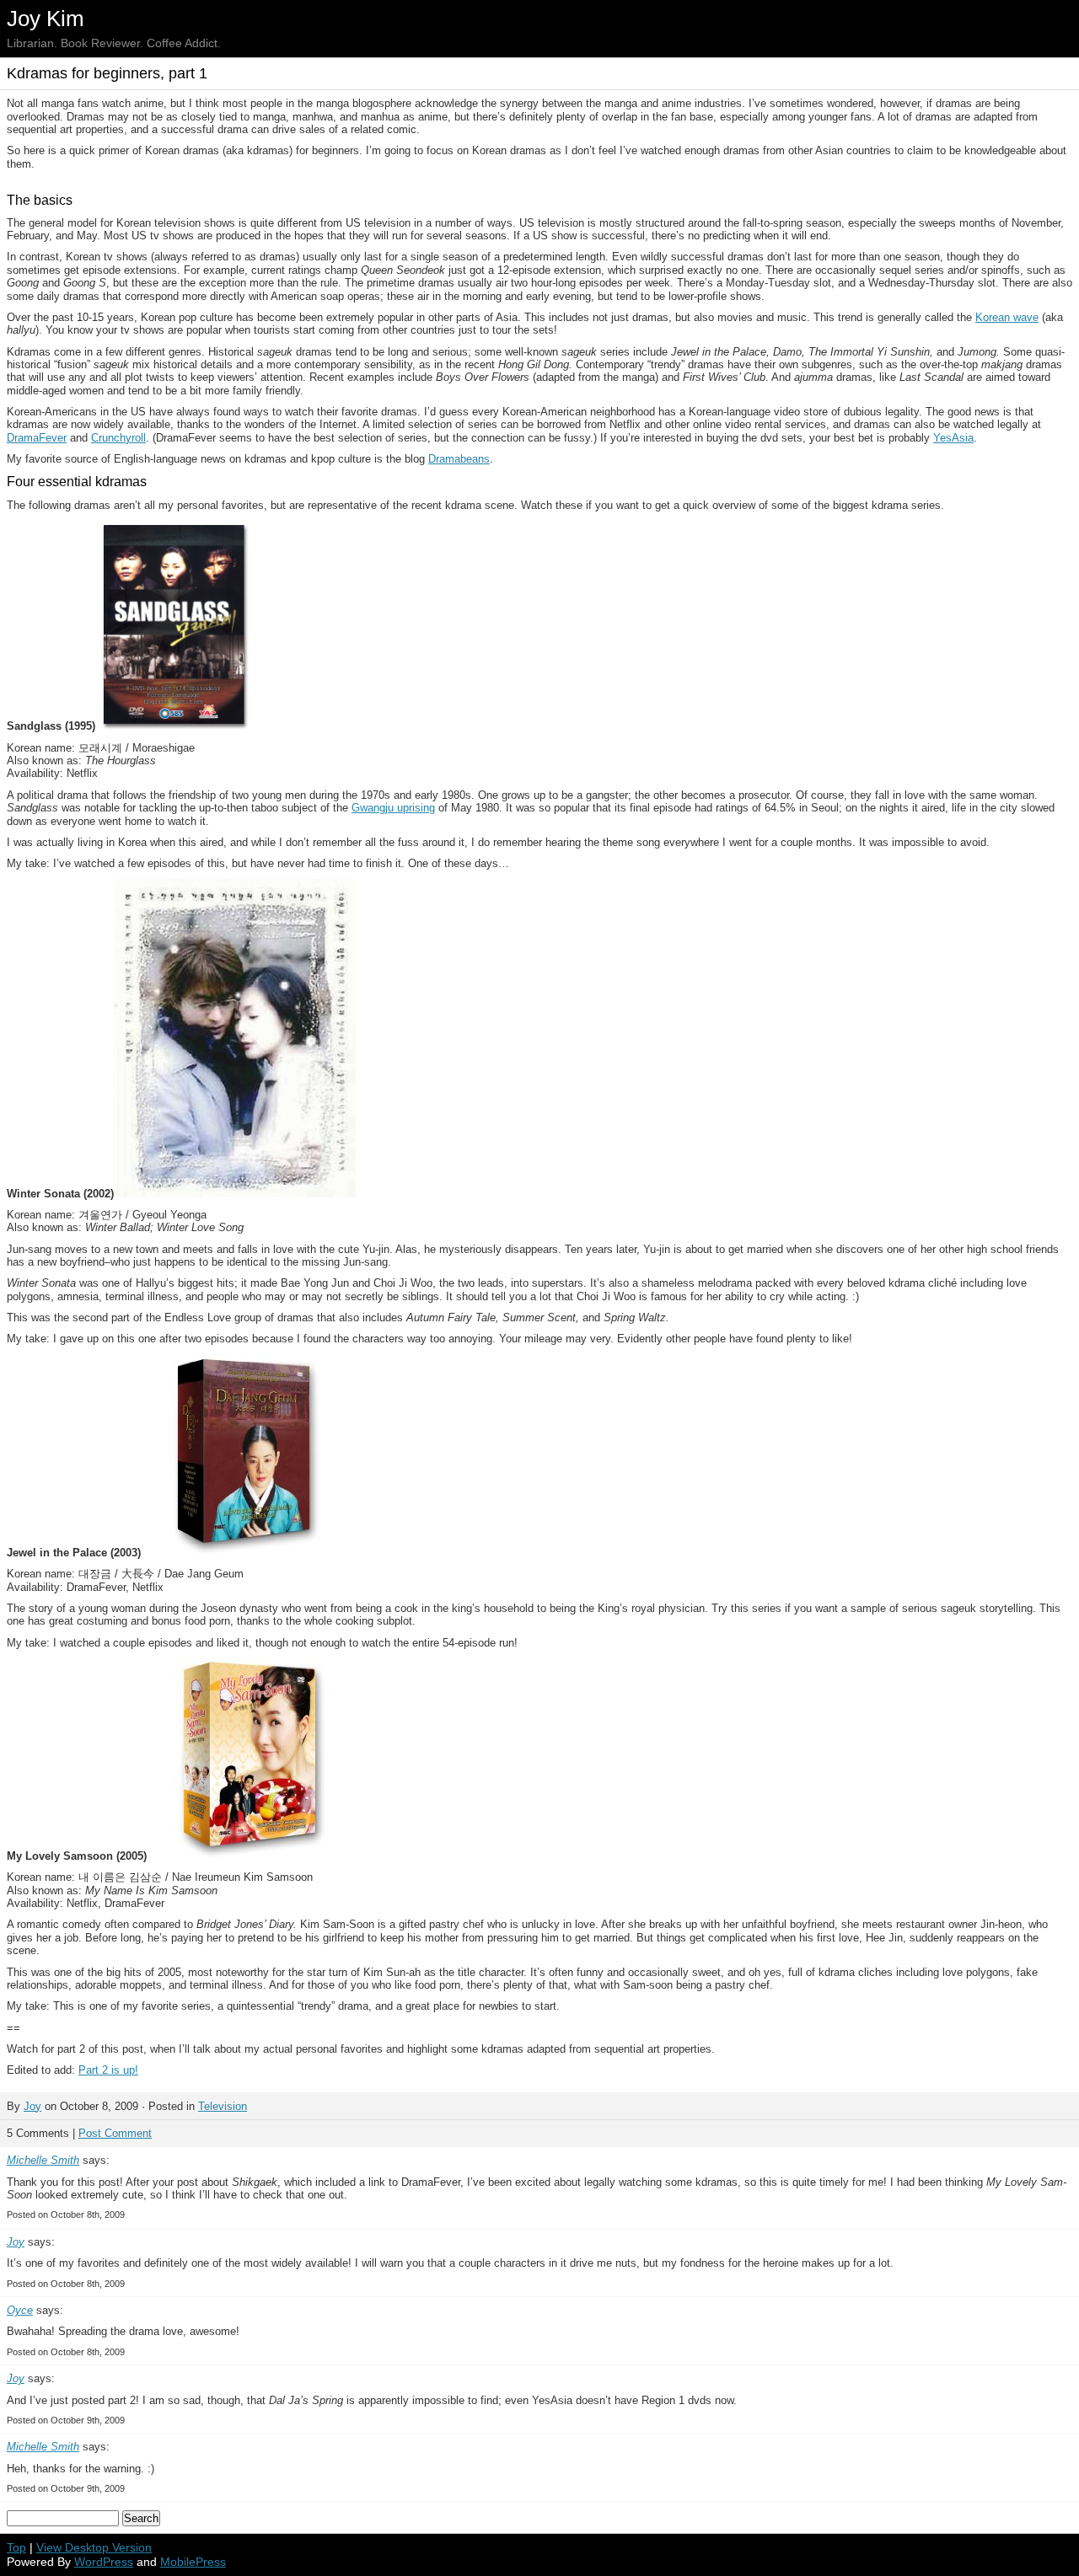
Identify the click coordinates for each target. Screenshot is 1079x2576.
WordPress (104, 2562)
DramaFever (37, 438)
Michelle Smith (43, 2160)
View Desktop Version (94, 2547)
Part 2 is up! (108, 2070)
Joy (32, 2106)
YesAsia (953, 438)
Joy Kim (46, 19)
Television (223, 2106)
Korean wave (1007, 317)
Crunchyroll (118, 438)
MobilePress (193, 2562)
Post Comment (115, 2133)
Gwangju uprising (393, 808)
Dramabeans (459, 459)
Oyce (20, 2310)
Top (16, 2547)
